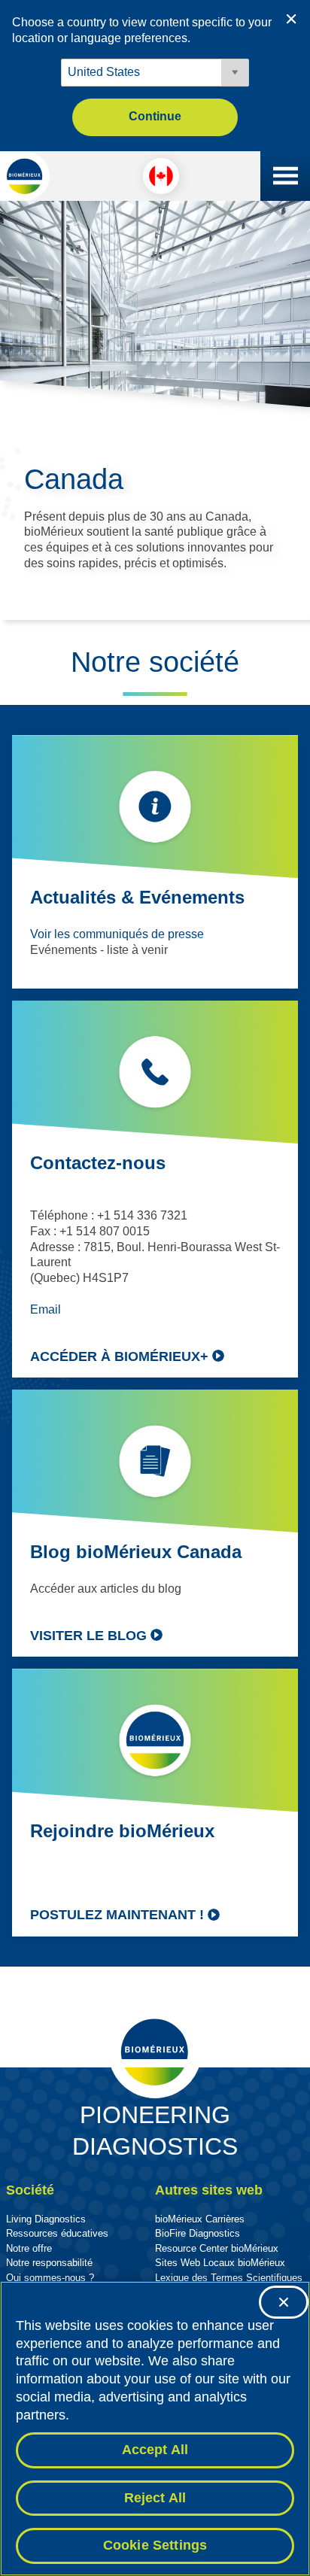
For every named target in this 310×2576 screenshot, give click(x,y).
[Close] (284, 2302)
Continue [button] (155, 116)
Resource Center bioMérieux (217, 2248)
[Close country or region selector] (291, 19)
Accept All (155, 2450)
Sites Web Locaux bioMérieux (220, 2263)
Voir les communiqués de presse (117, 934)
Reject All (155, 2498)
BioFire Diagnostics (198, 2233)
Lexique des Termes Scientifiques (229, 2278)
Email (46, 1309)
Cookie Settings (155, 2545)
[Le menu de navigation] (285, 176)
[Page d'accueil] (25, 176)
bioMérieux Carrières (200, 2219)
